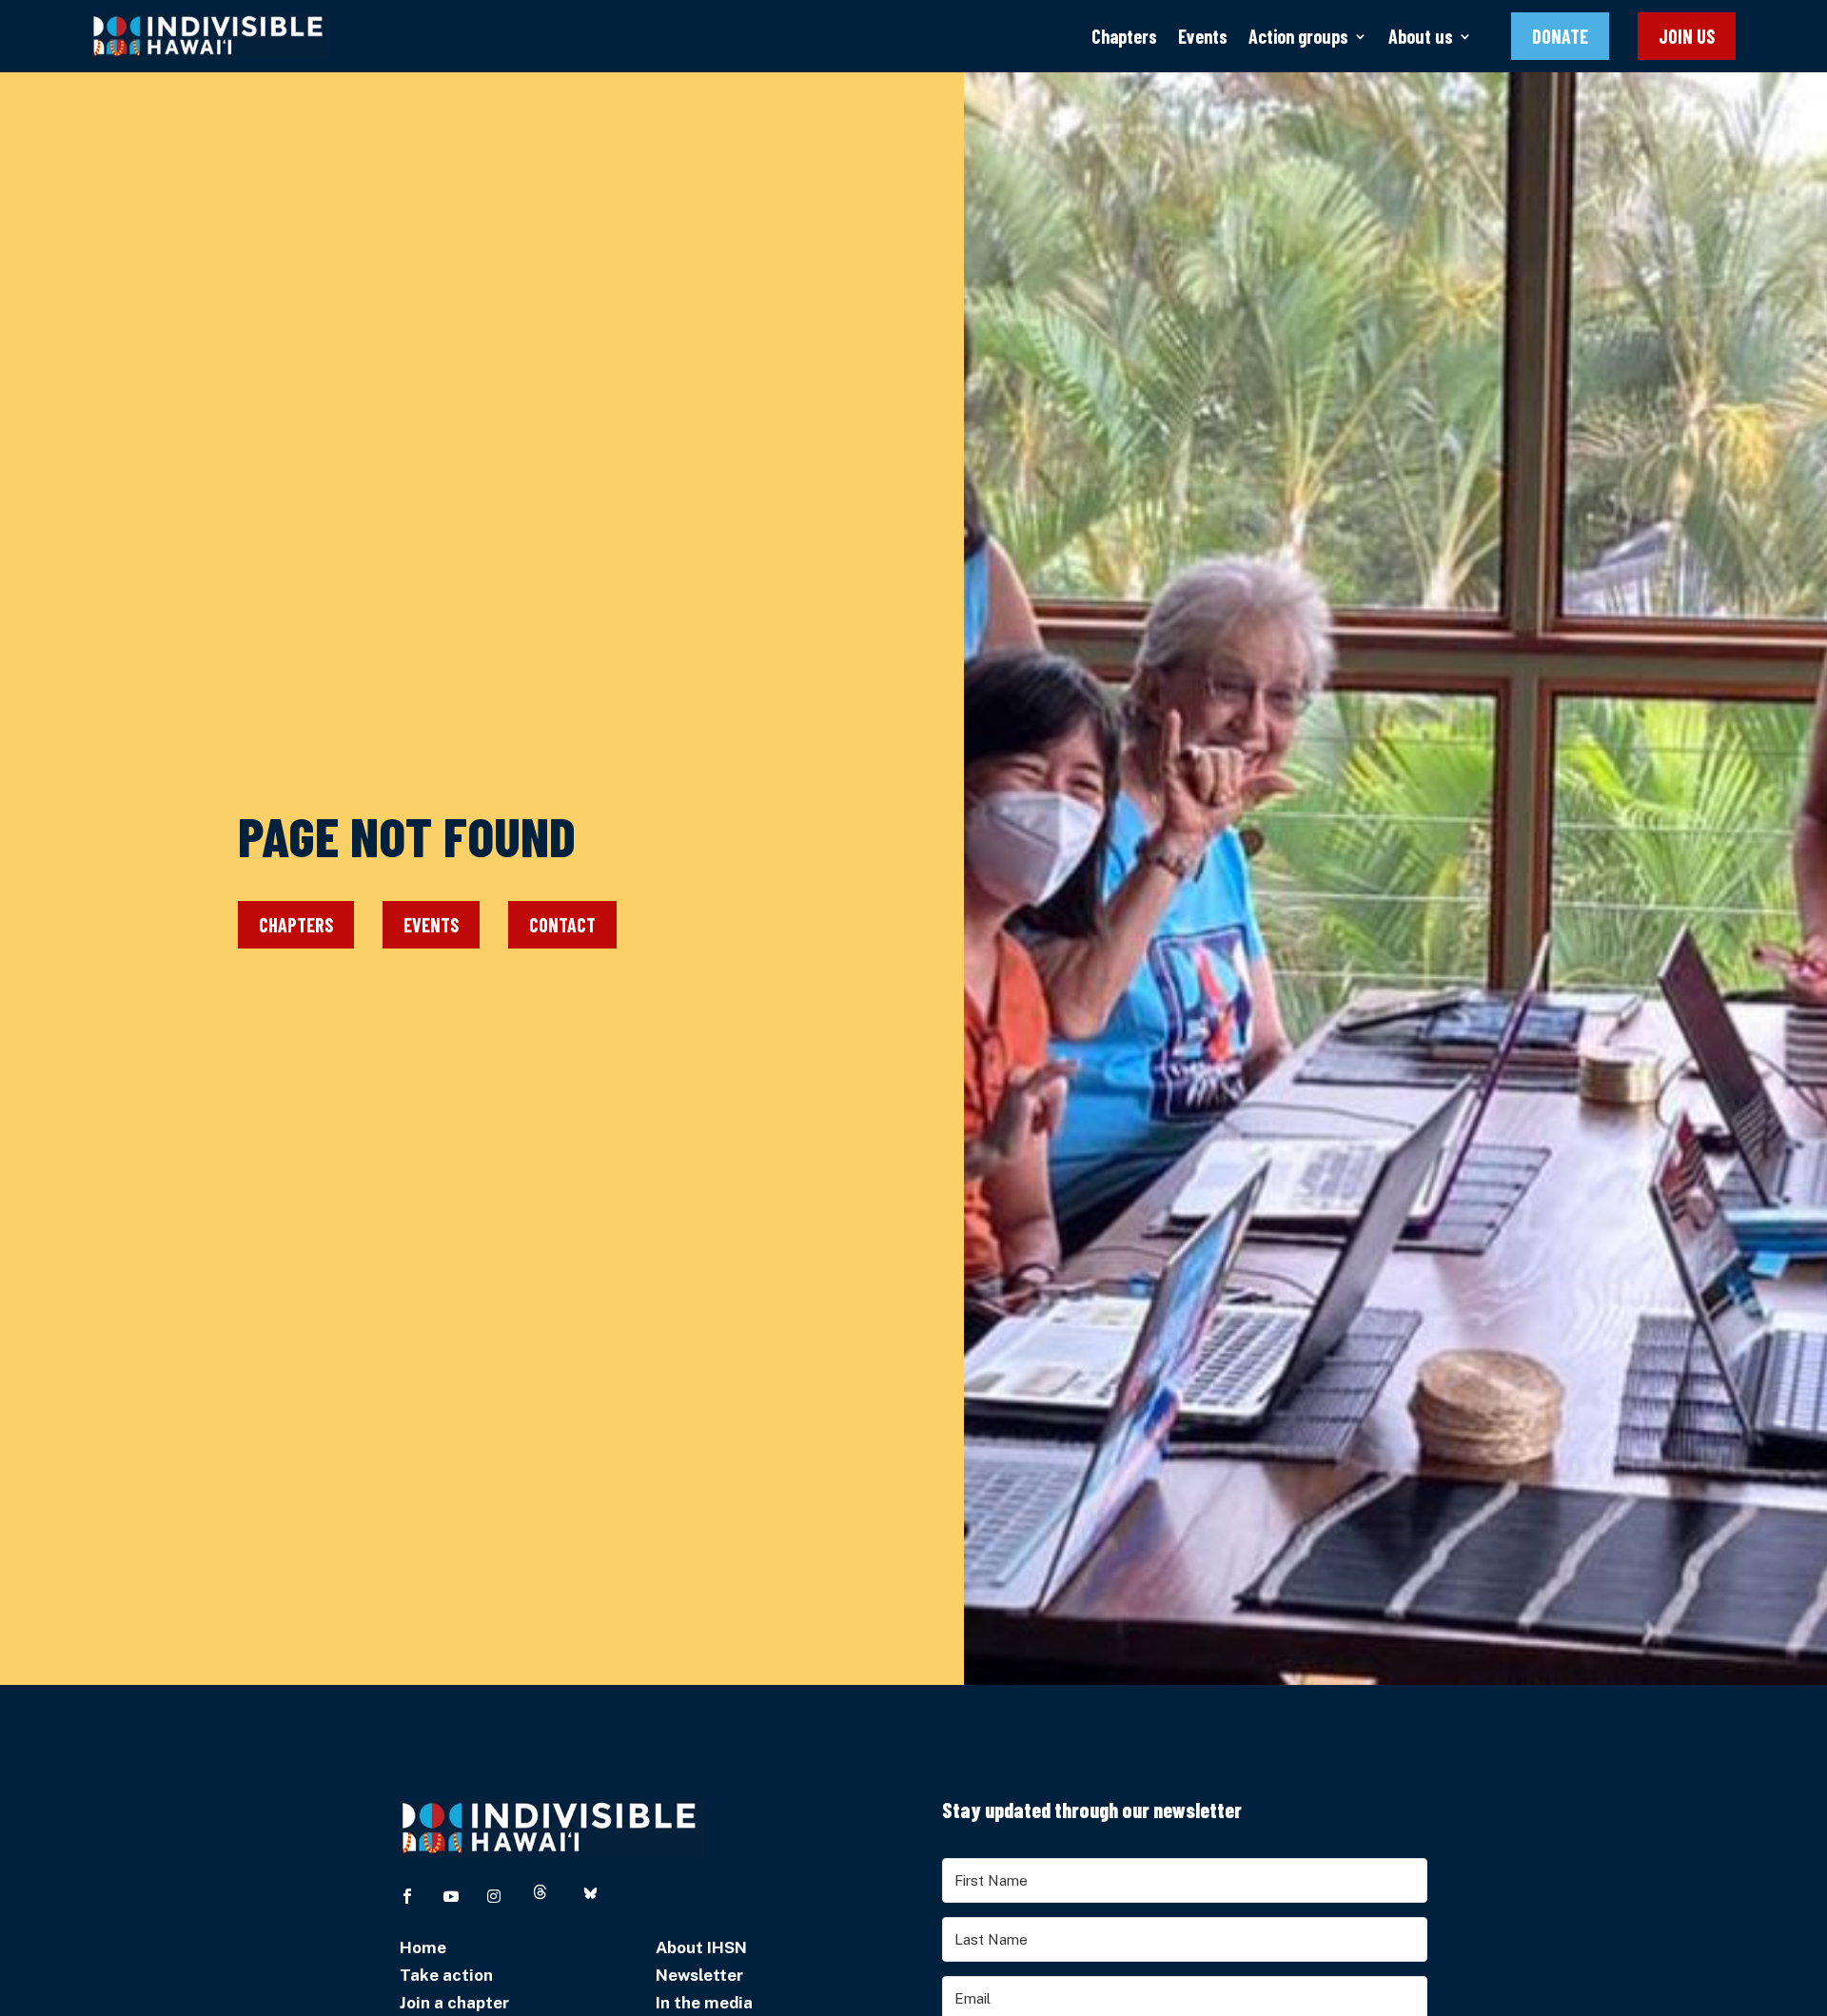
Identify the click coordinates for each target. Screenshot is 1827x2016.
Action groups (1298, 36)
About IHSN (701, 1947)
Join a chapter (454, 2003)
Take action (446, 1975)
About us (1421, 36)
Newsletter (699, 1975)
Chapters (1124, 36)
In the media (704, 2003)
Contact (562, 925)
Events (1203, 36)
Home (423, 1947)
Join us (1687, 36)
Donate (1560, 36)
